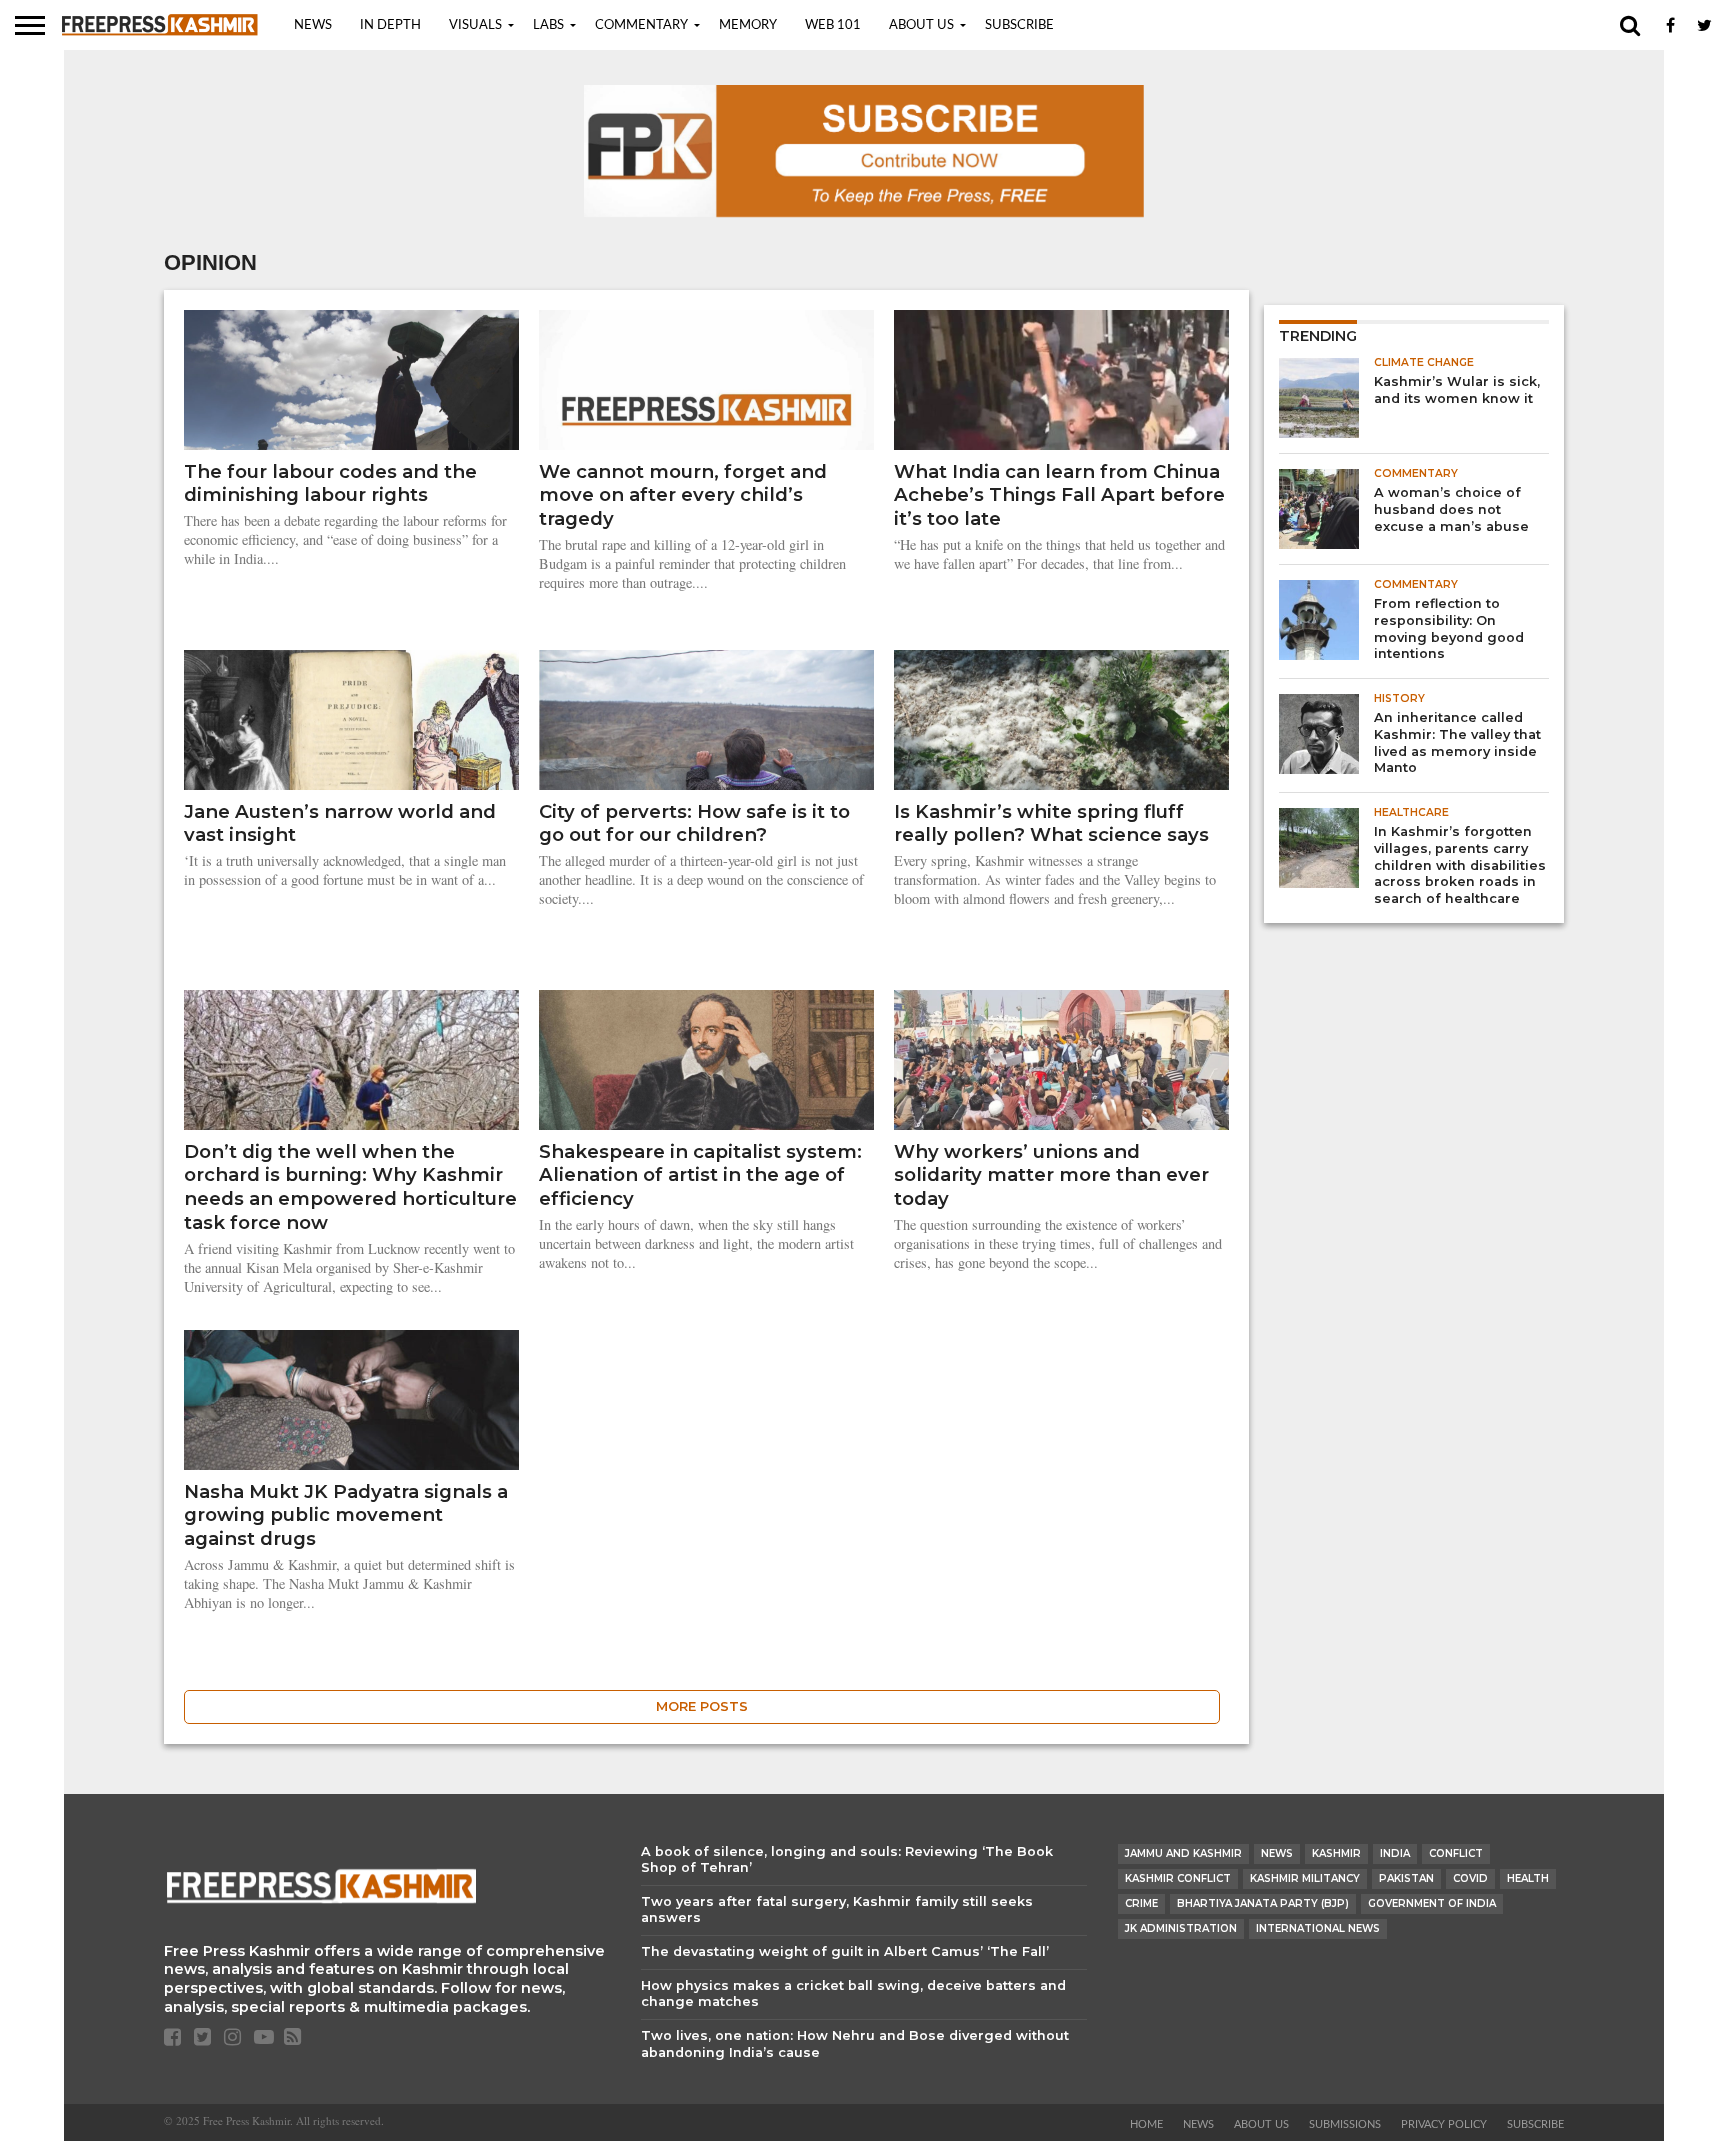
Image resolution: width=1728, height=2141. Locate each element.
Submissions (1345, 2124)
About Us (921, 25)
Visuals (475, 25)
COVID (1470, 1878)
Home (1146, 2124)
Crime (1141, 1903)
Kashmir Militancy (1305, 1878)
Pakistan (1406, 1878)
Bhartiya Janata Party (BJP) (1263, 1903)
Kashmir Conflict (1178, 1878)
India (1395, 1853)
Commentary (641, 25)
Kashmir (1336, 1853)
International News (1318, 1928)
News (313, 25)
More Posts (702, 1706)
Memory (748, 25)
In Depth (390, 25)
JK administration (1181, 1928)
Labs (548, 25)
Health (1528, 1878)
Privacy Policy (1444, 2124)
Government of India (1432, 1903)
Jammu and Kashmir (1183, 1853)
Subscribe (1019, 25)
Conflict (1456, 1853)
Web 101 (833, 25)
